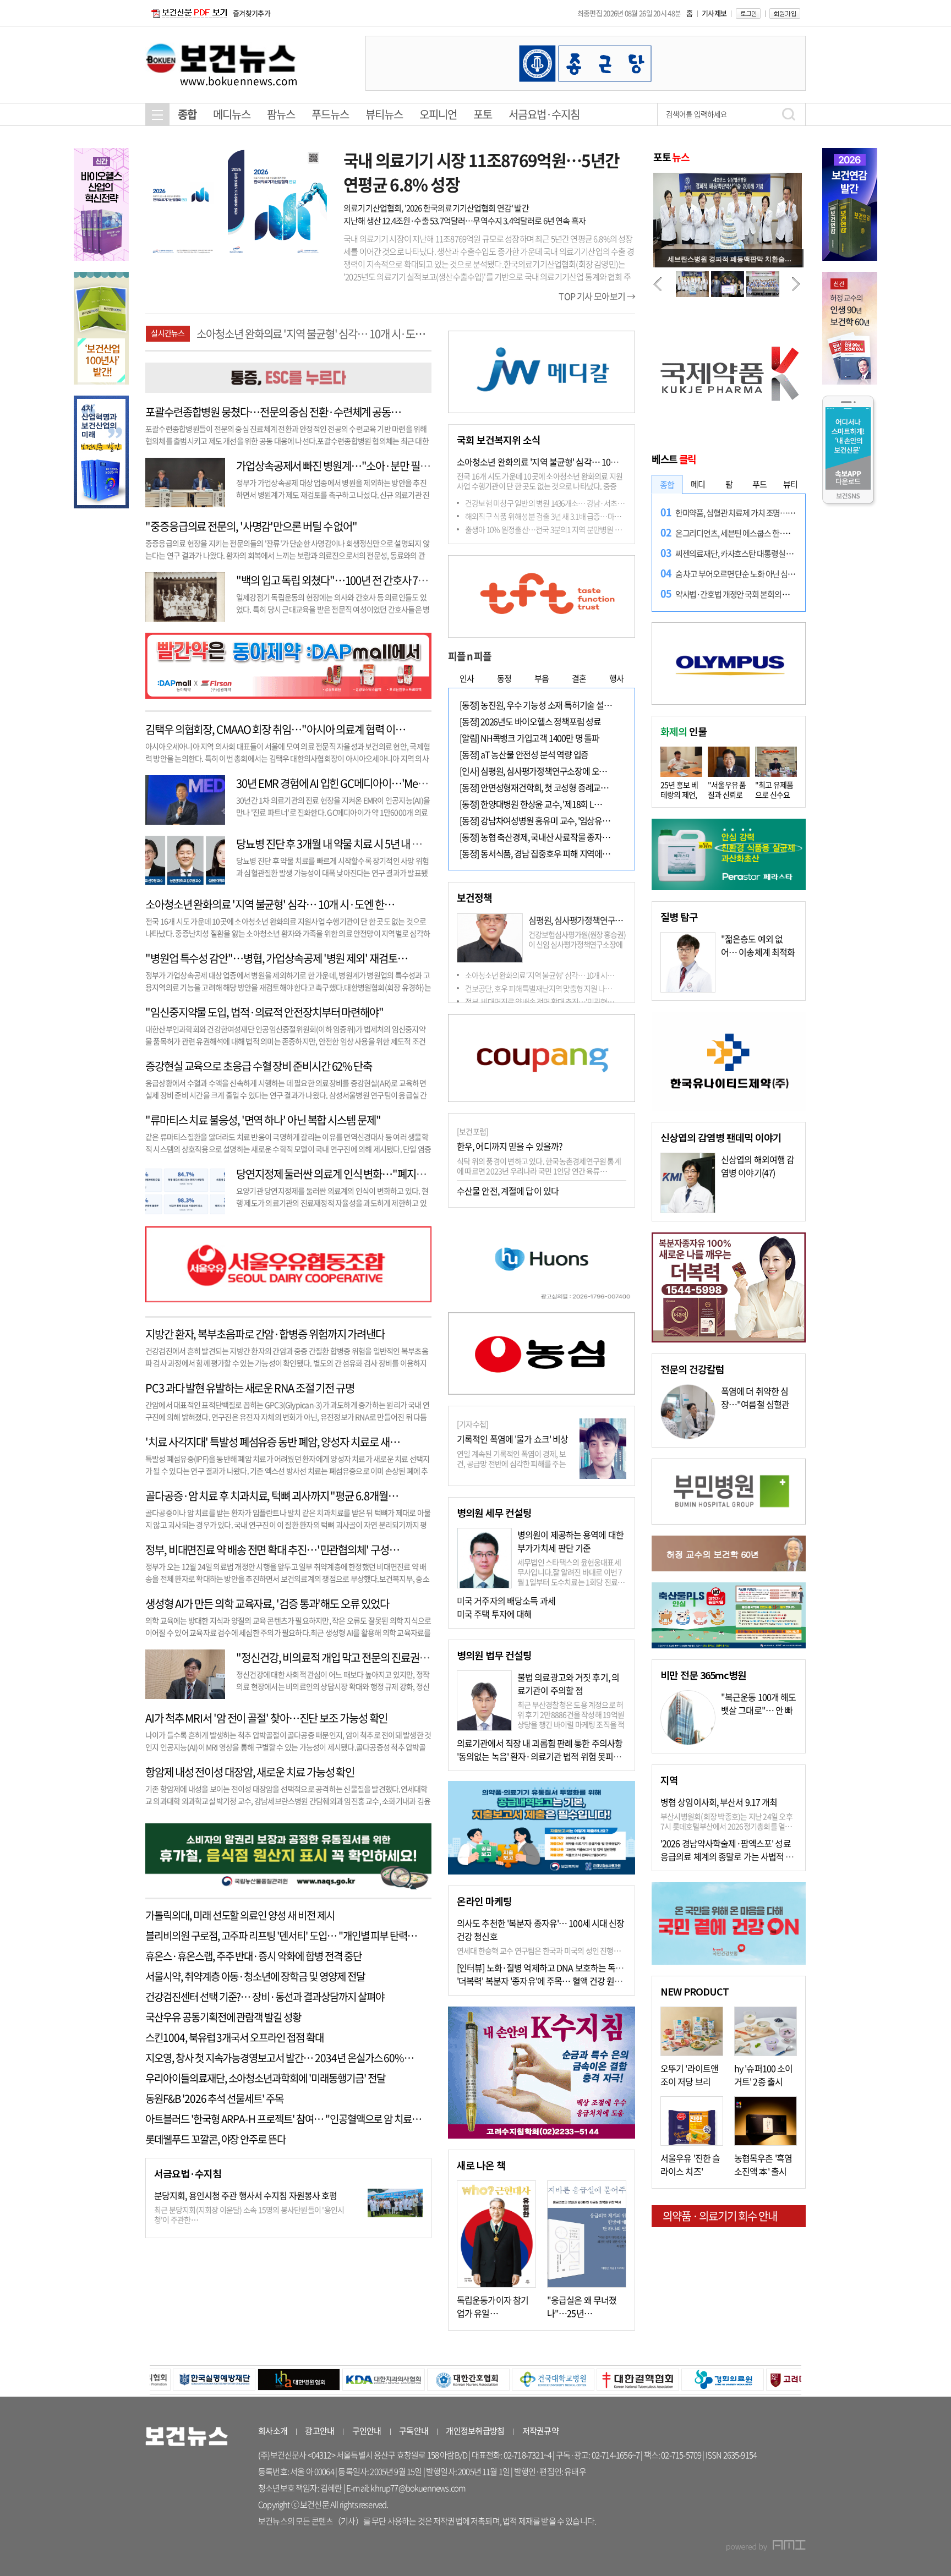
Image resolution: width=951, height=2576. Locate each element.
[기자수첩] (472, 1424)
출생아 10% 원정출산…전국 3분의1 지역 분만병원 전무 (546, 529)
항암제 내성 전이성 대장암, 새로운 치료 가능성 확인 (250, 1772)
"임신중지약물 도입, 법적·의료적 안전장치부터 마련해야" (264, 1012)
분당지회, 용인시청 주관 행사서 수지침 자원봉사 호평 (245, 2195)
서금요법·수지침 (544, 114)
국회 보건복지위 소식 (499, 440)
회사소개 (273, 2431)
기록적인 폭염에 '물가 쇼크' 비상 (512, 1439)
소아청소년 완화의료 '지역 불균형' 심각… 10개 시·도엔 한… (270, 904)
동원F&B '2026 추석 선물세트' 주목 (214, 2098)
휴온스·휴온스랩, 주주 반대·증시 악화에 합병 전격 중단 (253, 1956)
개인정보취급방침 (475, 2431)
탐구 (679, 917)
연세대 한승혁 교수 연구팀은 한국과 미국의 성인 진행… (539, 1950)
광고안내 (319, 2431)
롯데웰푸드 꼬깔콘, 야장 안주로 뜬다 (215, 2139)
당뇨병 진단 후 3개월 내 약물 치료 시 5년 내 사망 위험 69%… (359, 844)
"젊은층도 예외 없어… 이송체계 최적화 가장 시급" (758, 952)
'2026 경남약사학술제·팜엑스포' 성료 (726, 1843)
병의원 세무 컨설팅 (494, 1512)
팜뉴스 (281, 114)
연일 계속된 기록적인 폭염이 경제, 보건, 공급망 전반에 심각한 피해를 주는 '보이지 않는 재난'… (511, 1464)
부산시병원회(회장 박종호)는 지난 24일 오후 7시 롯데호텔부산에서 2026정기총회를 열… (726, 1821)
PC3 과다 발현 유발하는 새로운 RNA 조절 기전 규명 (250, 1388)
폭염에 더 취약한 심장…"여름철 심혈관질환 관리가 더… (755, 1404)
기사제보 (714, 13)
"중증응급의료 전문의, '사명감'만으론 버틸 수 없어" (251, 526)
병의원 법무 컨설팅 (494, 1655)
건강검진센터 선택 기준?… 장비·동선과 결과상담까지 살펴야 (265, 1997)
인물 (684, 731)
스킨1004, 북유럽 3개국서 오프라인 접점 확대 (234, 2037)
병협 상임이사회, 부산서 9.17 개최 (719, 1802)
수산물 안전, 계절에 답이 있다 (508, 1191)
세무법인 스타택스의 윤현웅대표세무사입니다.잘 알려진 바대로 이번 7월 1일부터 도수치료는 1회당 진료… (571, 1572)
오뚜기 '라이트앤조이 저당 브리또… (689, 2081)
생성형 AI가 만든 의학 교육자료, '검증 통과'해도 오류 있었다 (267, 1604)
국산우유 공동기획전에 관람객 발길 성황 (223, 2017)
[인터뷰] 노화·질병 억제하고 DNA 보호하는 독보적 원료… (557, 1967)
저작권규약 (540, 2431)
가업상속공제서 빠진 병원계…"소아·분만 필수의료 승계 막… (363, 466)
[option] (586, 63)
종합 (187, 114)
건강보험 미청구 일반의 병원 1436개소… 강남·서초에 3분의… (557, 503)
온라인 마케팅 (484, 1901)
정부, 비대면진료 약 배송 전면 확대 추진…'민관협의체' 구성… (272, 1550)
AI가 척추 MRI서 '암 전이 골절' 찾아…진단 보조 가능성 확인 (266, 1718)
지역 (669, 1780)
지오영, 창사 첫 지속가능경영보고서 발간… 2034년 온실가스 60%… (280, 2058)
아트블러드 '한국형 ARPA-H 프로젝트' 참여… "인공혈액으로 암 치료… (283, 2119)
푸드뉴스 (330, 114)
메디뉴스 (232, 114)
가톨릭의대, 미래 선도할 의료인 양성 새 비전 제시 (240, 1915)
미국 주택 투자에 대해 (494, 1614)
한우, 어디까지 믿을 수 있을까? (510, 1146)
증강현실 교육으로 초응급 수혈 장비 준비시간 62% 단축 (259, 1066)
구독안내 (414, 2431)
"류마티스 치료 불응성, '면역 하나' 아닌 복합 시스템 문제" (263, 1120)
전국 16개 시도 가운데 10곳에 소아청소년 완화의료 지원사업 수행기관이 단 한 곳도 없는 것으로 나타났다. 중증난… (540, 486)
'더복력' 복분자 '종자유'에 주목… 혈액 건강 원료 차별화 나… (561, 1981)
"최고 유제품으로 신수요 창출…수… (774, 794)
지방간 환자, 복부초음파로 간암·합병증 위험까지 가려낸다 (265, 1334)
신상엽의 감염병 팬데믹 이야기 (721, 1137)
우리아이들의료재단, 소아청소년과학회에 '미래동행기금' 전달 (265, 2078)
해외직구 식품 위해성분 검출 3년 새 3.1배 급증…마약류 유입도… (561, 516)
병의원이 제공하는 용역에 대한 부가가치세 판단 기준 (570, 1541)
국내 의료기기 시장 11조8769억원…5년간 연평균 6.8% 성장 (481, 172)
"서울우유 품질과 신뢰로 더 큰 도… (727, 794)
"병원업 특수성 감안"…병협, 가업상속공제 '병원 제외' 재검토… (327, 334)
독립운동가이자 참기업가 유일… (493, 2306)
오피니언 (438, 114)
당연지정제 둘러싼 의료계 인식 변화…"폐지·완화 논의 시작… (364, 1174)
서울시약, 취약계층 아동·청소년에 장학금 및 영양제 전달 (255, 1976)
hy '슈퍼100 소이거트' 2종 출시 (763, 2075)
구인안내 (367, 2431)
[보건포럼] (472, 1131)
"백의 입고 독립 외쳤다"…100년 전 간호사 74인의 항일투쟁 (359, 580)
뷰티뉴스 (384, 114)
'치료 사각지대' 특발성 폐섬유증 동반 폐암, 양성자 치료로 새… (272, 1442)
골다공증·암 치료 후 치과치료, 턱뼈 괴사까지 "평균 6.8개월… (272, 1496)
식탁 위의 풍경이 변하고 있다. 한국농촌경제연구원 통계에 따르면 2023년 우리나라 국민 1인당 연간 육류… (539, 1166)
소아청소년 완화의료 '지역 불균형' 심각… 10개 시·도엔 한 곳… (566, 462)
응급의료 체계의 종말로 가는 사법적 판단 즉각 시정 (748, 1856)
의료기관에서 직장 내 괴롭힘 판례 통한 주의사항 (540, 1743)
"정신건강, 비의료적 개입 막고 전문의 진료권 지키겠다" (349, 1657)
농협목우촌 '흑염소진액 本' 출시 (763, 2164)
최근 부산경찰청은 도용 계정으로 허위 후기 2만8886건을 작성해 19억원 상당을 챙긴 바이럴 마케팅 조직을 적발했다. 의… (571, 1719)
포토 (483, 114)
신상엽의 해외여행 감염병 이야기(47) (758, 1166)
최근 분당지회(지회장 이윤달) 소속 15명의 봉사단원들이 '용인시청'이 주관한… (249, 2215)
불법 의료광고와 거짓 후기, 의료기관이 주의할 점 (568, 1684)
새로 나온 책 (481, 2165)
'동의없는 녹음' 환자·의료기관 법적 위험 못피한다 (543, 1756)
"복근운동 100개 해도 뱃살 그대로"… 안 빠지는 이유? (759, 1710)
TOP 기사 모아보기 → (597, 296)
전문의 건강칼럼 (692, 1369)
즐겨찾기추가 (252, 13)
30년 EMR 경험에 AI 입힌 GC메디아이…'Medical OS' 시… (357, 783)
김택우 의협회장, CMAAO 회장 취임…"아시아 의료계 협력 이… (275, 729)
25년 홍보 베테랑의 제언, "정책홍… (679, 794)
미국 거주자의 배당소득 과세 (506, 1601)
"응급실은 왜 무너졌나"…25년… (582, 2306)
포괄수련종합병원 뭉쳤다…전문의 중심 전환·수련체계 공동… (273, 412)
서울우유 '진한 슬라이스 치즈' (690, 2164)
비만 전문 (703, 1675)
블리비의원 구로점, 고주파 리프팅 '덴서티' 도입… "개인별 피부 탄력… (281, 1936)
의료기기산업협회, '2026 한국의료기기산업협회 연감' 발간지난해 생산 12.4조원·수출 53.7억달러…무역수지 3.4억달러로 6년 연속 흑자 (464, 214)
